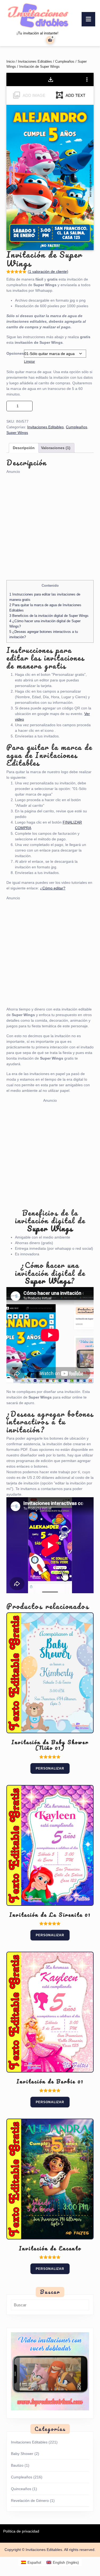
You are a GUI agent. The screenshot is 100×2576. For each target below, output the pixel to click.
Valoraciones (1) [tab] (56, 448)
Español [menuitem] (34, 2562)
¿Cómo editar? (53, 888)
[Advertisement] (50, 524)
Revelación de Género (30, 2501)
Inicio (11, 61)
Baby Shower (22, 2454)
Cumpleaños (65, 61)
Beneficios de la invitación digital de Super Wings (49, 616)
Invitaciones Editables (35, 61)
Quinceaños (21, 2489)
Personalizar (50, 1768)
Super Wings (17, 433)
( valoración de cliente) (48, 271)
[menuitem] (31, 2562)
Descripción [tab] (24, 448)
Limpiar (29, 362)
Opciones (15, 353)
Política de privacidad (21, 2531)
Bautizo (17, 2465)
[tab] (88, 19)
